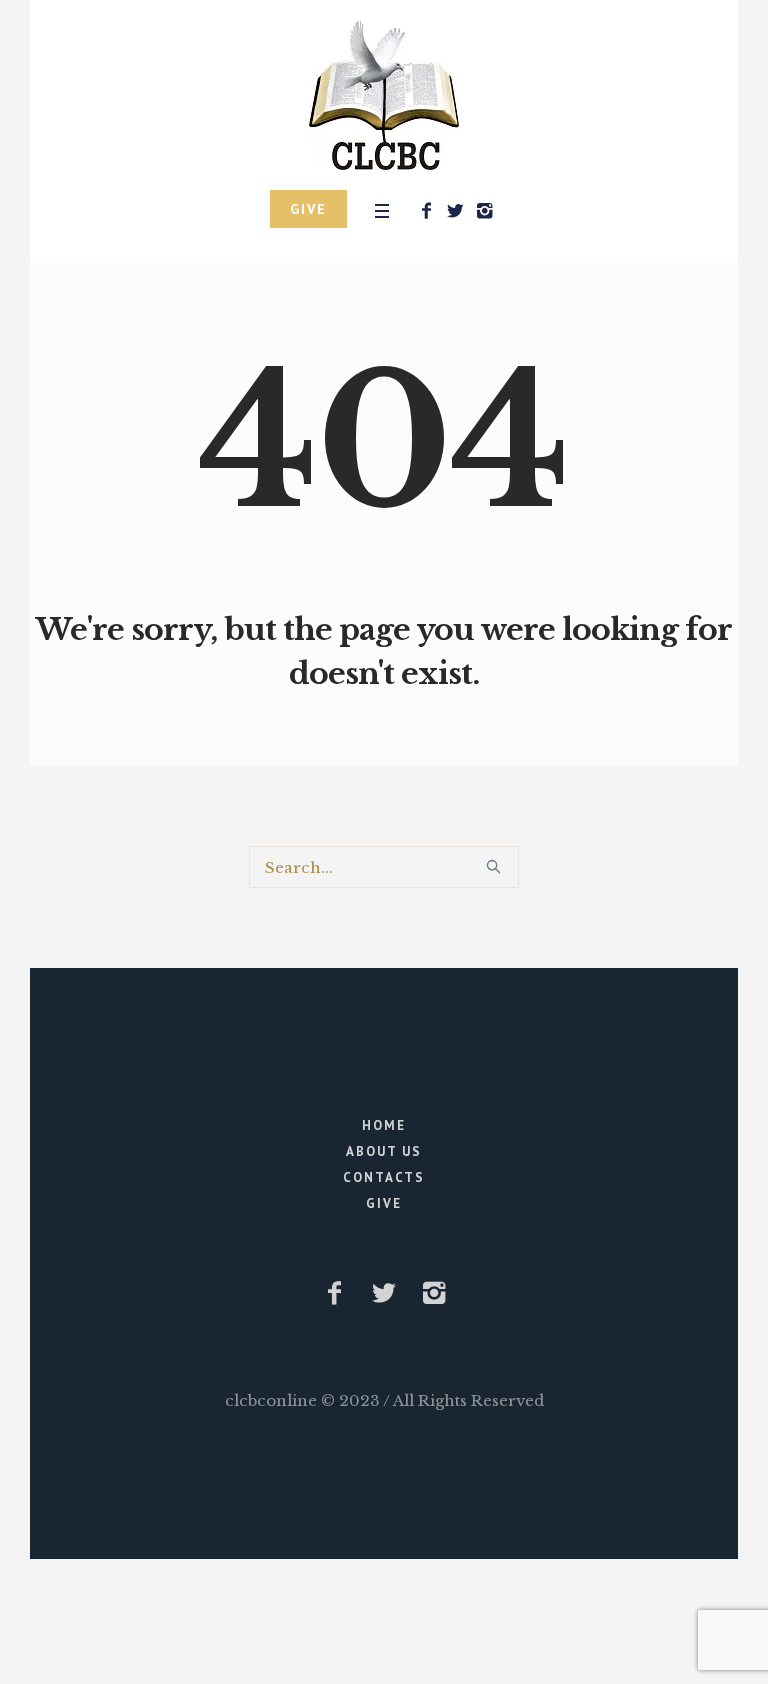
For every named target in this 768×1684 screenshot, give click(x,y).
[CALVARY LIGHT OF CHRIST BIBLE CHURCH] (384, 95)
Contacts (384, 1177)
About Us (384, 1151)
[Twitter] (455, 211)
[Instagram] (484, 211)
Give (384, 1203)
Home (384, 1125)
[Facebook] (426, 211)
